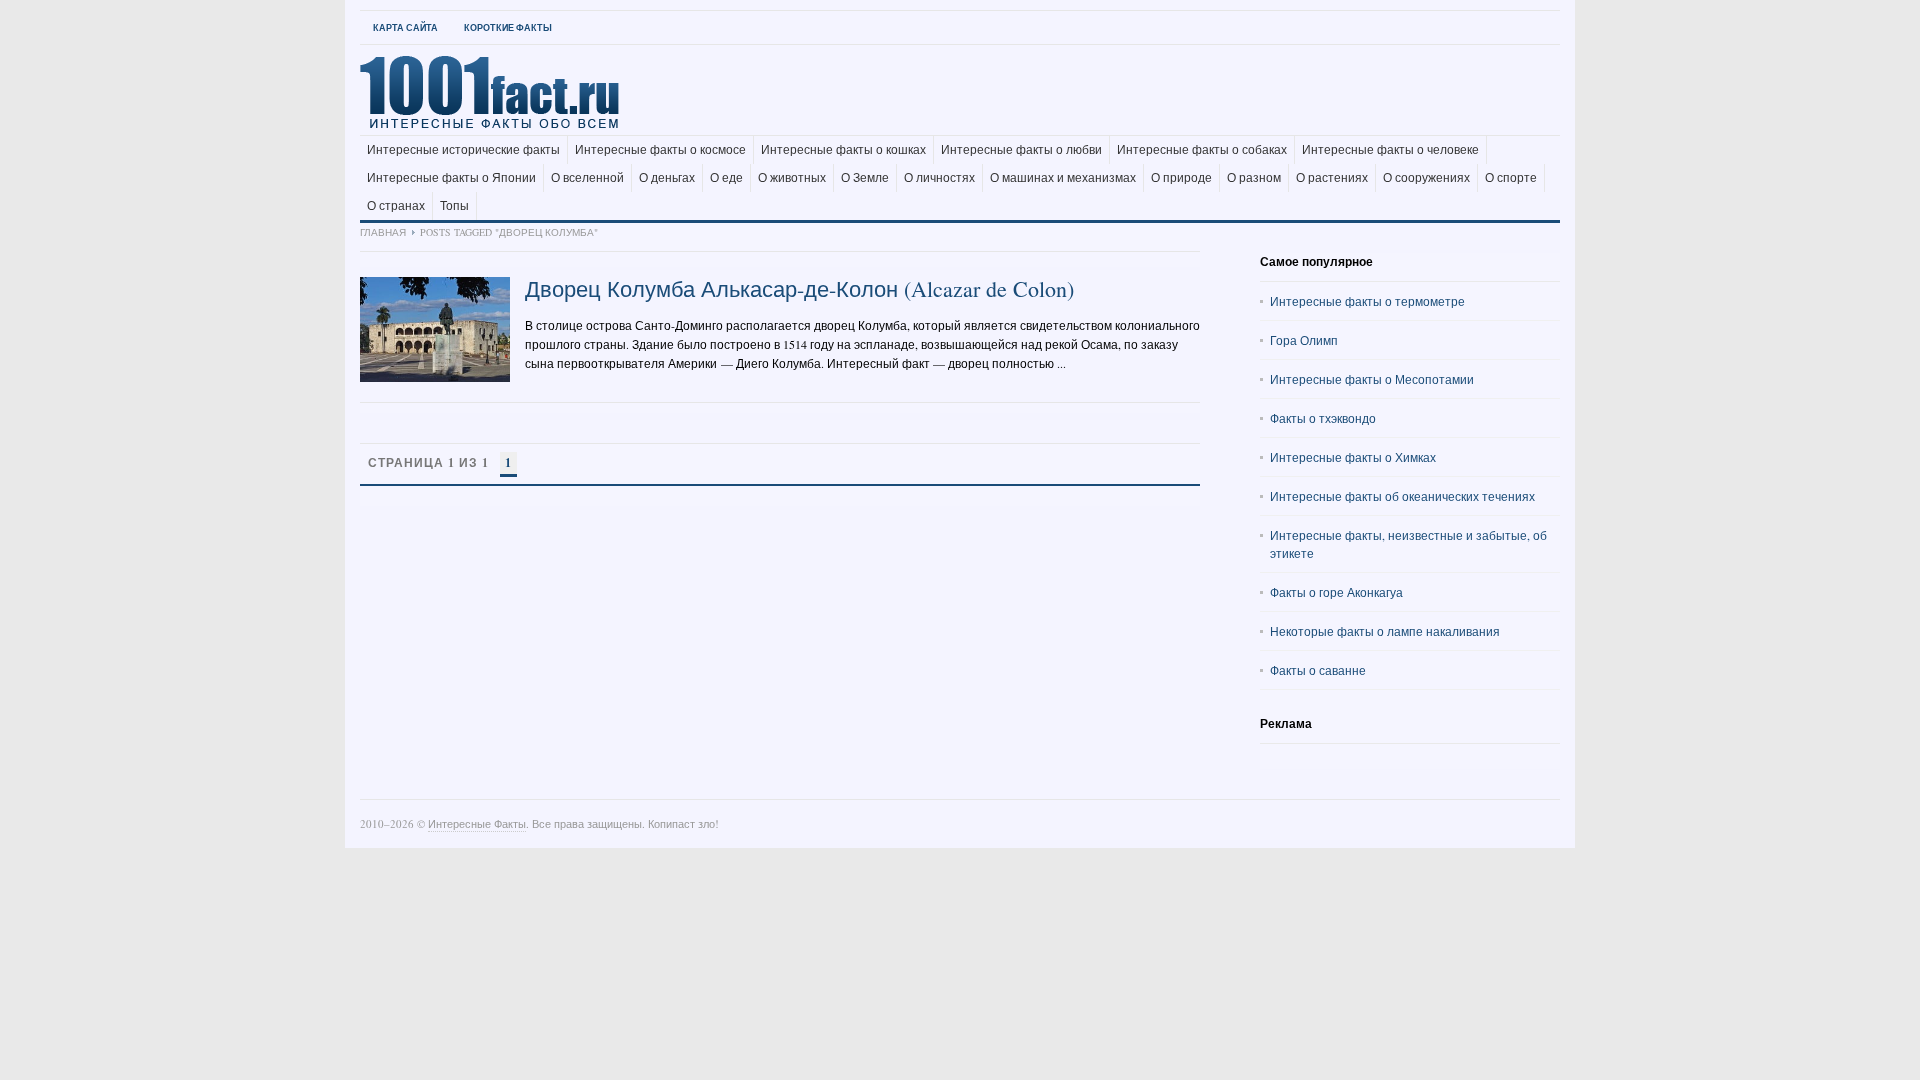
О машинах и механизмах (1063, 178)
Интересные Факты (477, 823)
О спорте (1511, 178)
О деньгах (667, 178)
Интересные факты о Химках (1353, 457)
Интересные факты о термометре (1367, 301)
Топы (454, 206)
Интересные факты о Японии (451, 178)
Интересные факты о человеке (1390, 150)
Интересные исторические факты (463, 150)
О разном (1254, 178)
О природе (1181, 178)
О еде (726, 178)
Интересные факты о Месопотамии (1372, 379)
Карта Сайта (405, 27)
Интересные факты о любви (1021, 150)
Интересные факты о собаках (1202, 150)
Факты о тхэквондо (1323, 418)
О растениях (1332, 178)
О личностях (939, 178)
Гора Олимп (1304, 340)
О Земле (865, 178)
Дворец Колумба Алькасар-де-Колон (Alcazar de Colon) (799, 288)
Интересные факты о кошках (843, 150)
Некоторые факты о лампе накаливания (1385, 631)
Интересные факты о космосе (660, 150)
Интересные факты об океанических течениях (1402, 496)
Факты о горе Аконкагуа (1336, 592)
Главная (383, 232)
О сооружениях (1426, 178)
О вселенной (587, 178)
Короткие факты (508, 27)
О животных (792, 178)
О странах (396, 206)
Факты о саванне (1318, 670)
